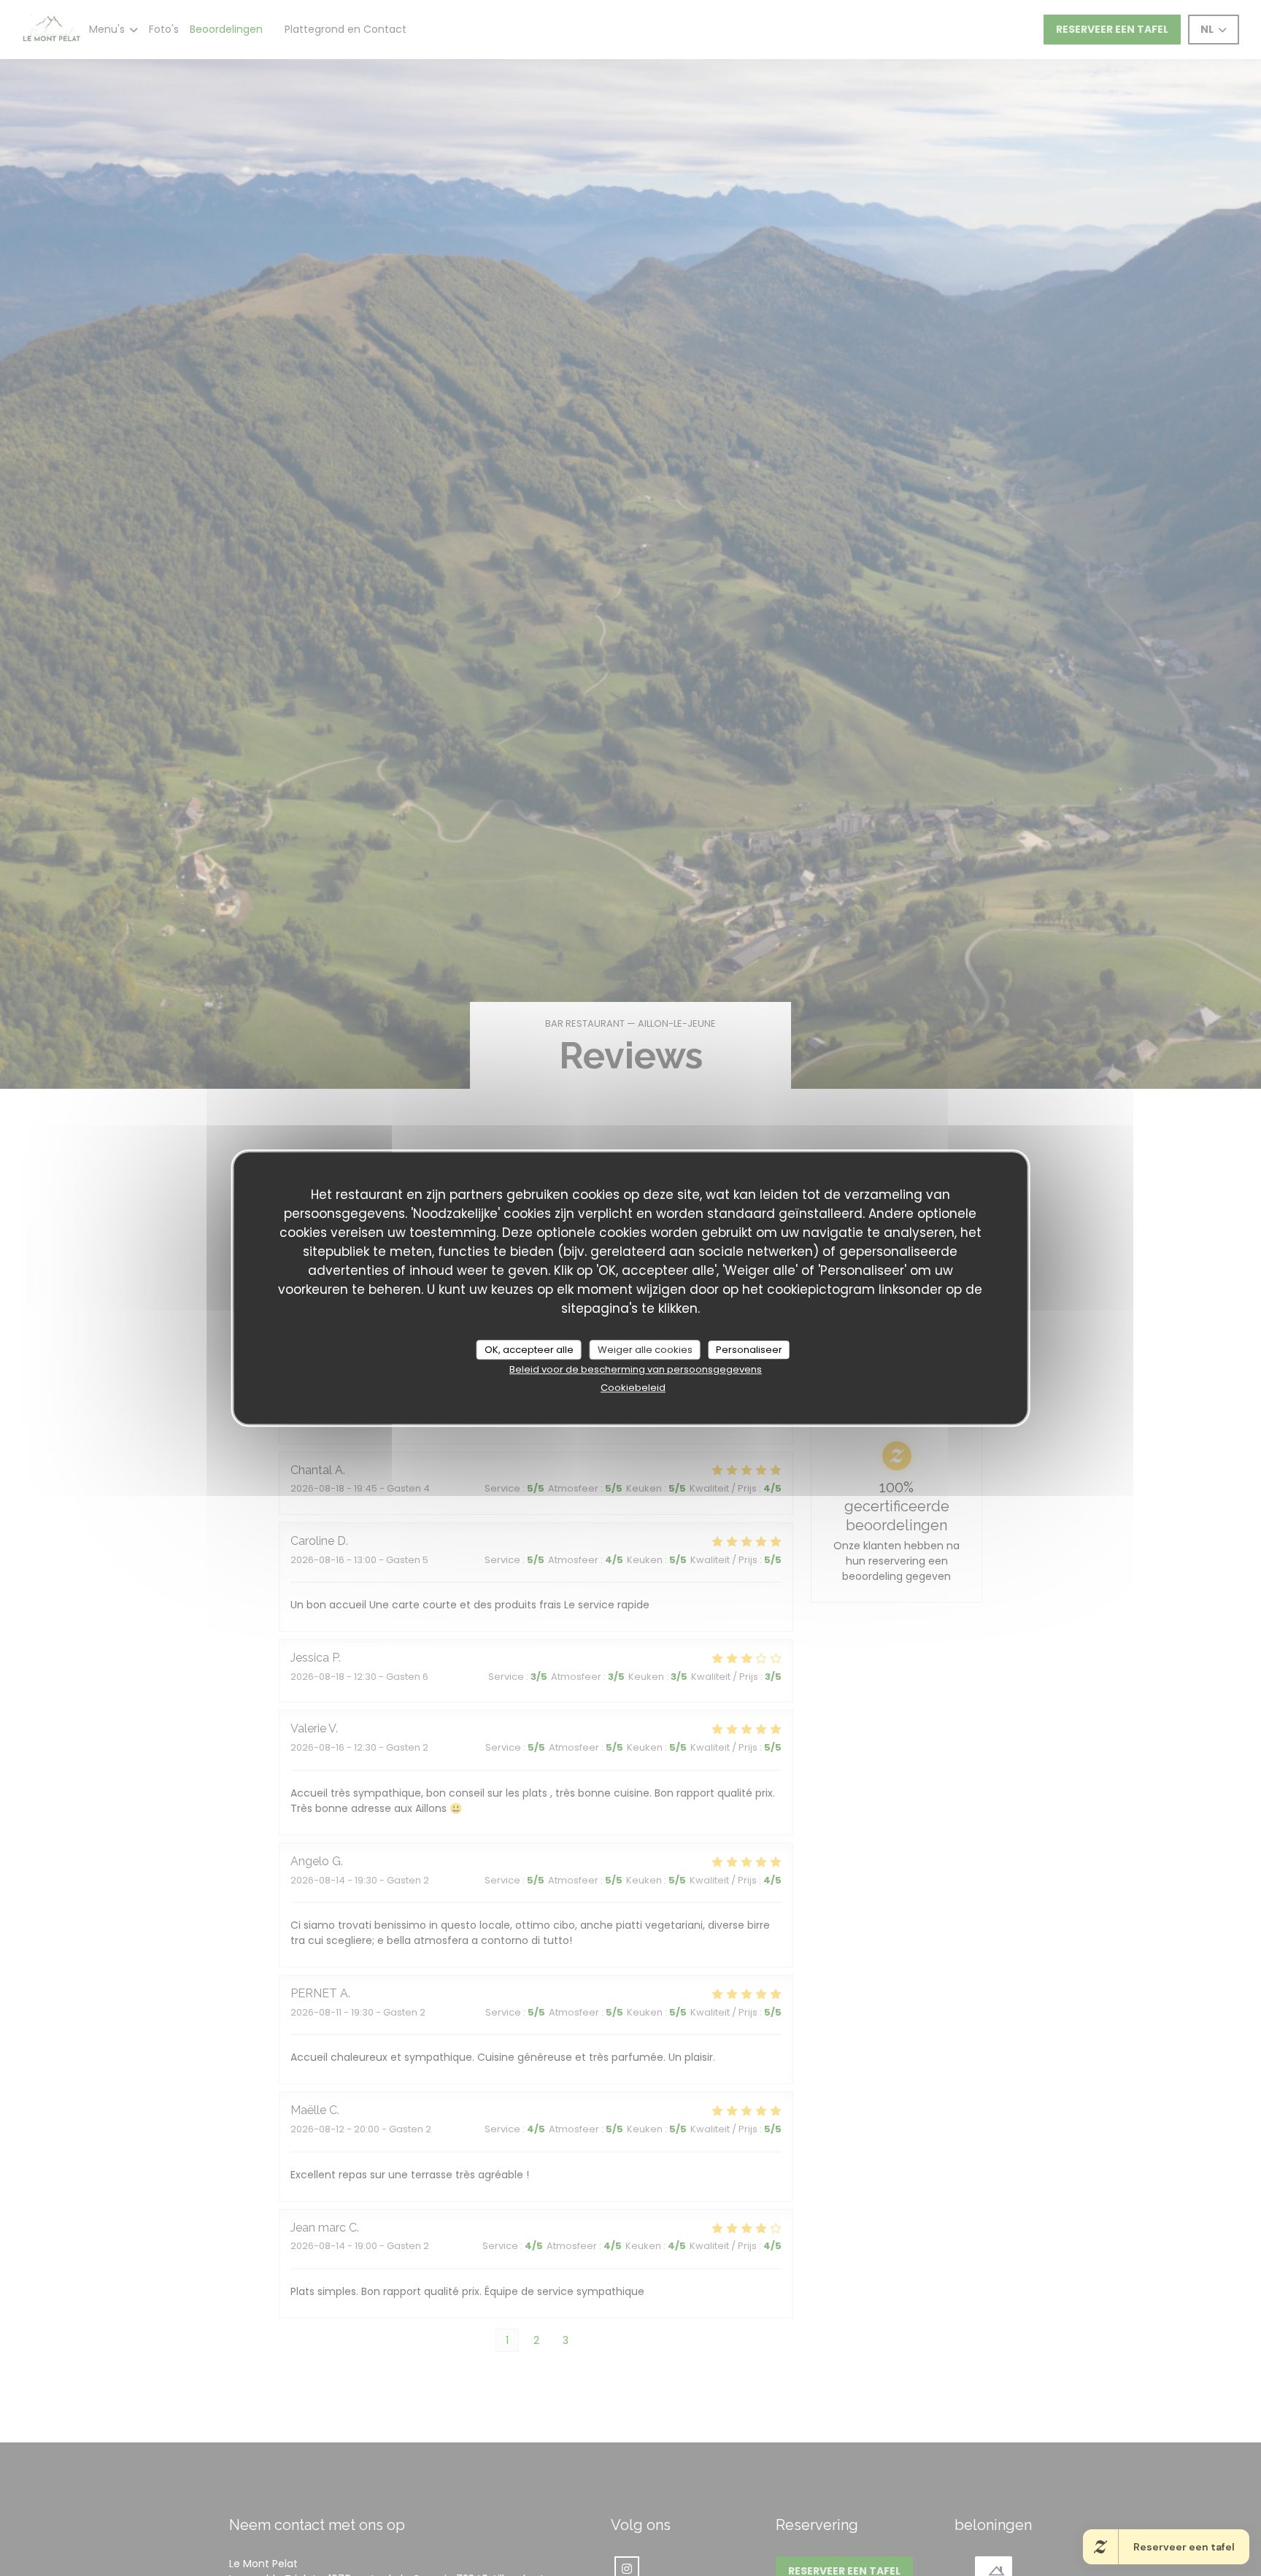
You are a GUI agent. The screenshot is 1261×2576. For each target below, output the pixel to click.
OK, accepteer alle (529, 1350)
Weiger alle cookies (645, 1350)
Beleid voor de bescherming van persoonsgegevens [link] (636, 1370)
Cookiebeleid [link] (633, 1388)
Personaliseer (749, 1350)
